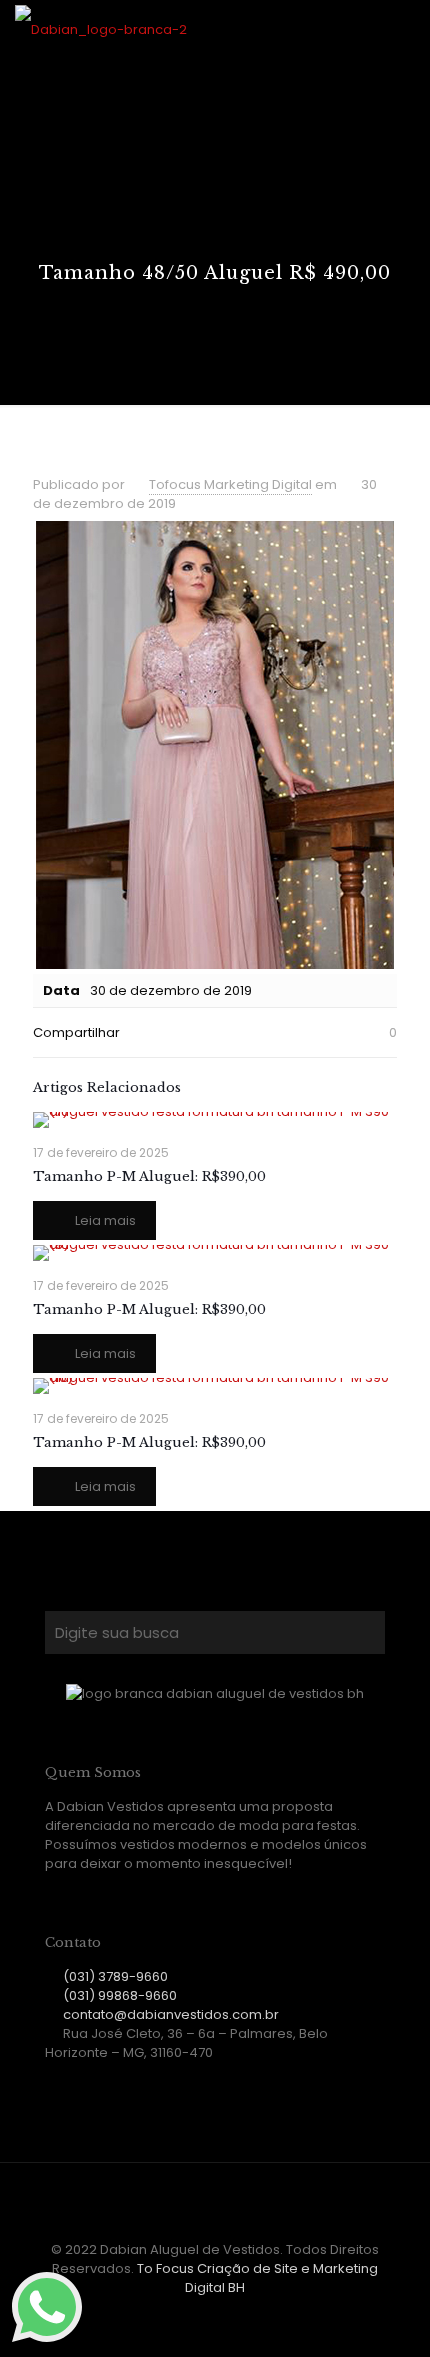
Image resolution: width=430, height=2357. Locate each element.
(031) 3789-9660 (115, 1976)
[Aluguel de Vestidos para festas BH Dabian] (101, 30)
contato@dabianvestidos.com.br (171, 2014)
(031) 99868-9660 (120, 1995)
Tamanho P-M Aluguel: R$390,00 (149, 1176)
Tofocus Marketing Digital (230, 484)
